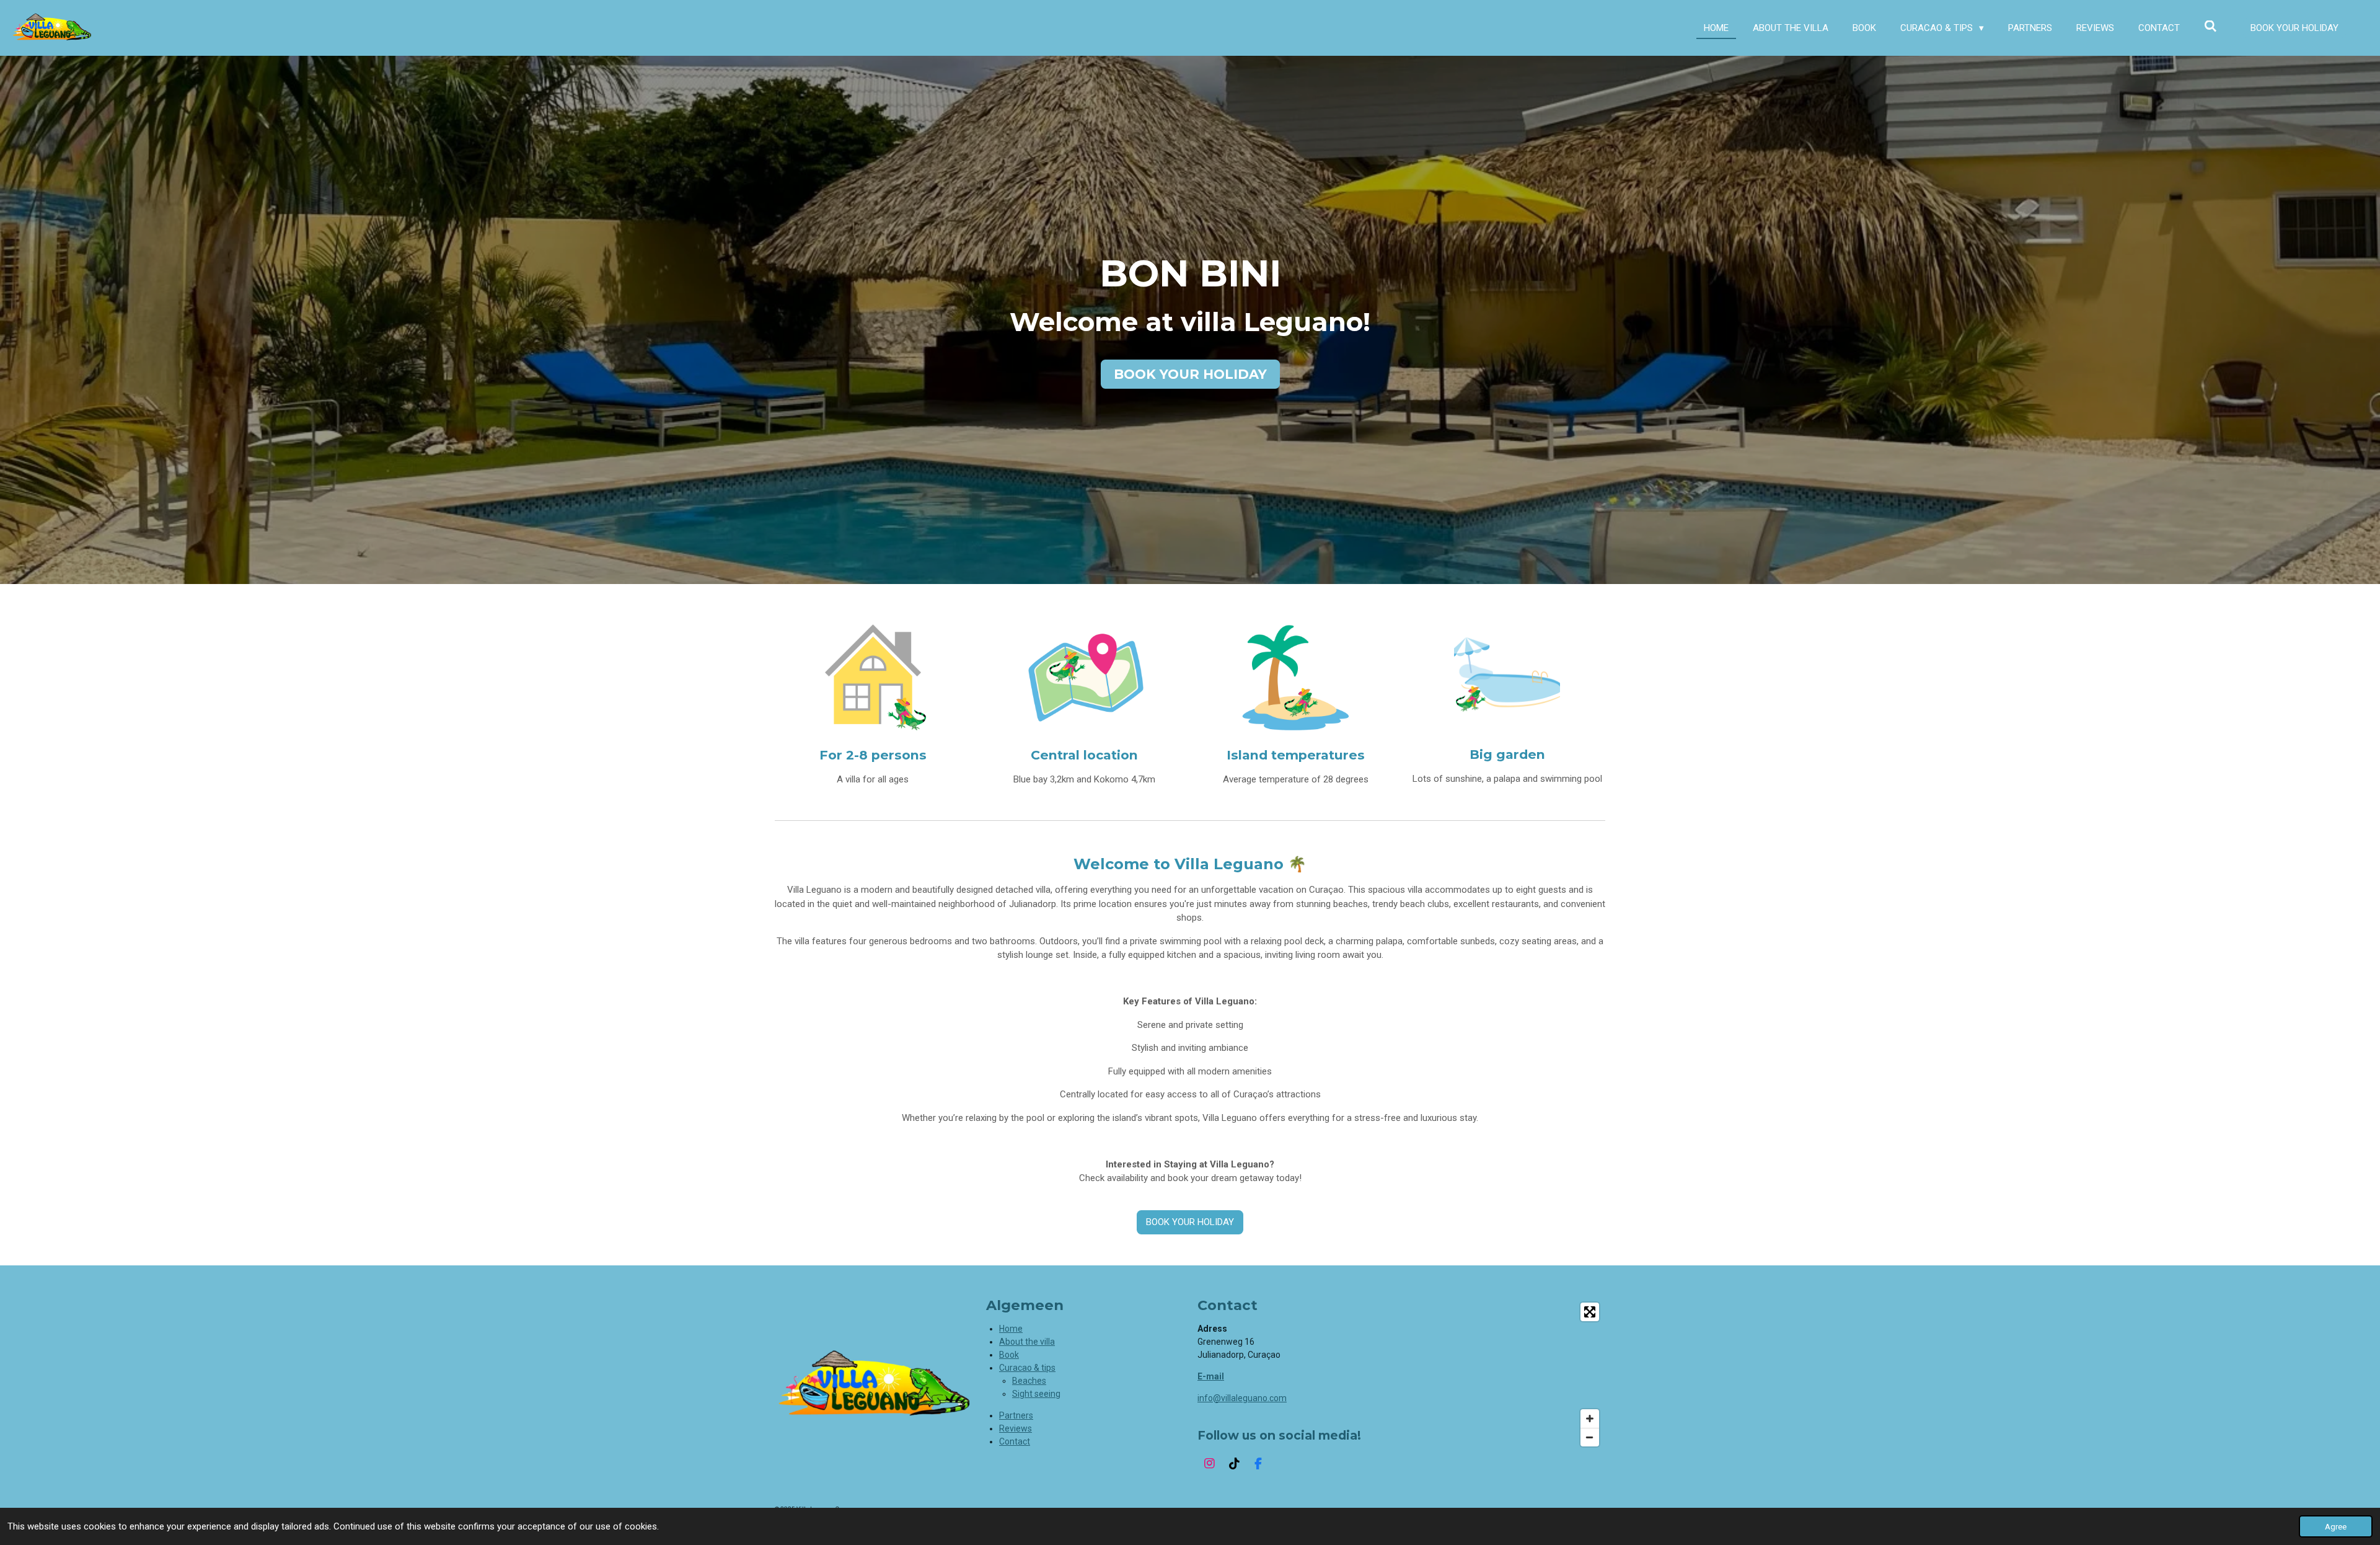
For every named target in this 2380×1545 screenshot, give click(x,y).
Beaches (1029, 1381)
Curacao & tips (1027, 1368)
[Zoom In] (1590, 1419)
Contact (1015, 1441)
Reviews (1016, 1428)
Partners (1016, 1415)
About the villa (1027, 1342)
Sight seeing (1036, 1394)
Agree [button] (2336, 1526)
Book (1009, 1355)
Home (1011, 1329)
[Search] (2210, 27)
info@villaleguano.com (1242, 1398)
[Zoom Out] (1590, 1437)
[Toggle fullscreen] (1590, 1312)
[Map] (1507, 1375)
